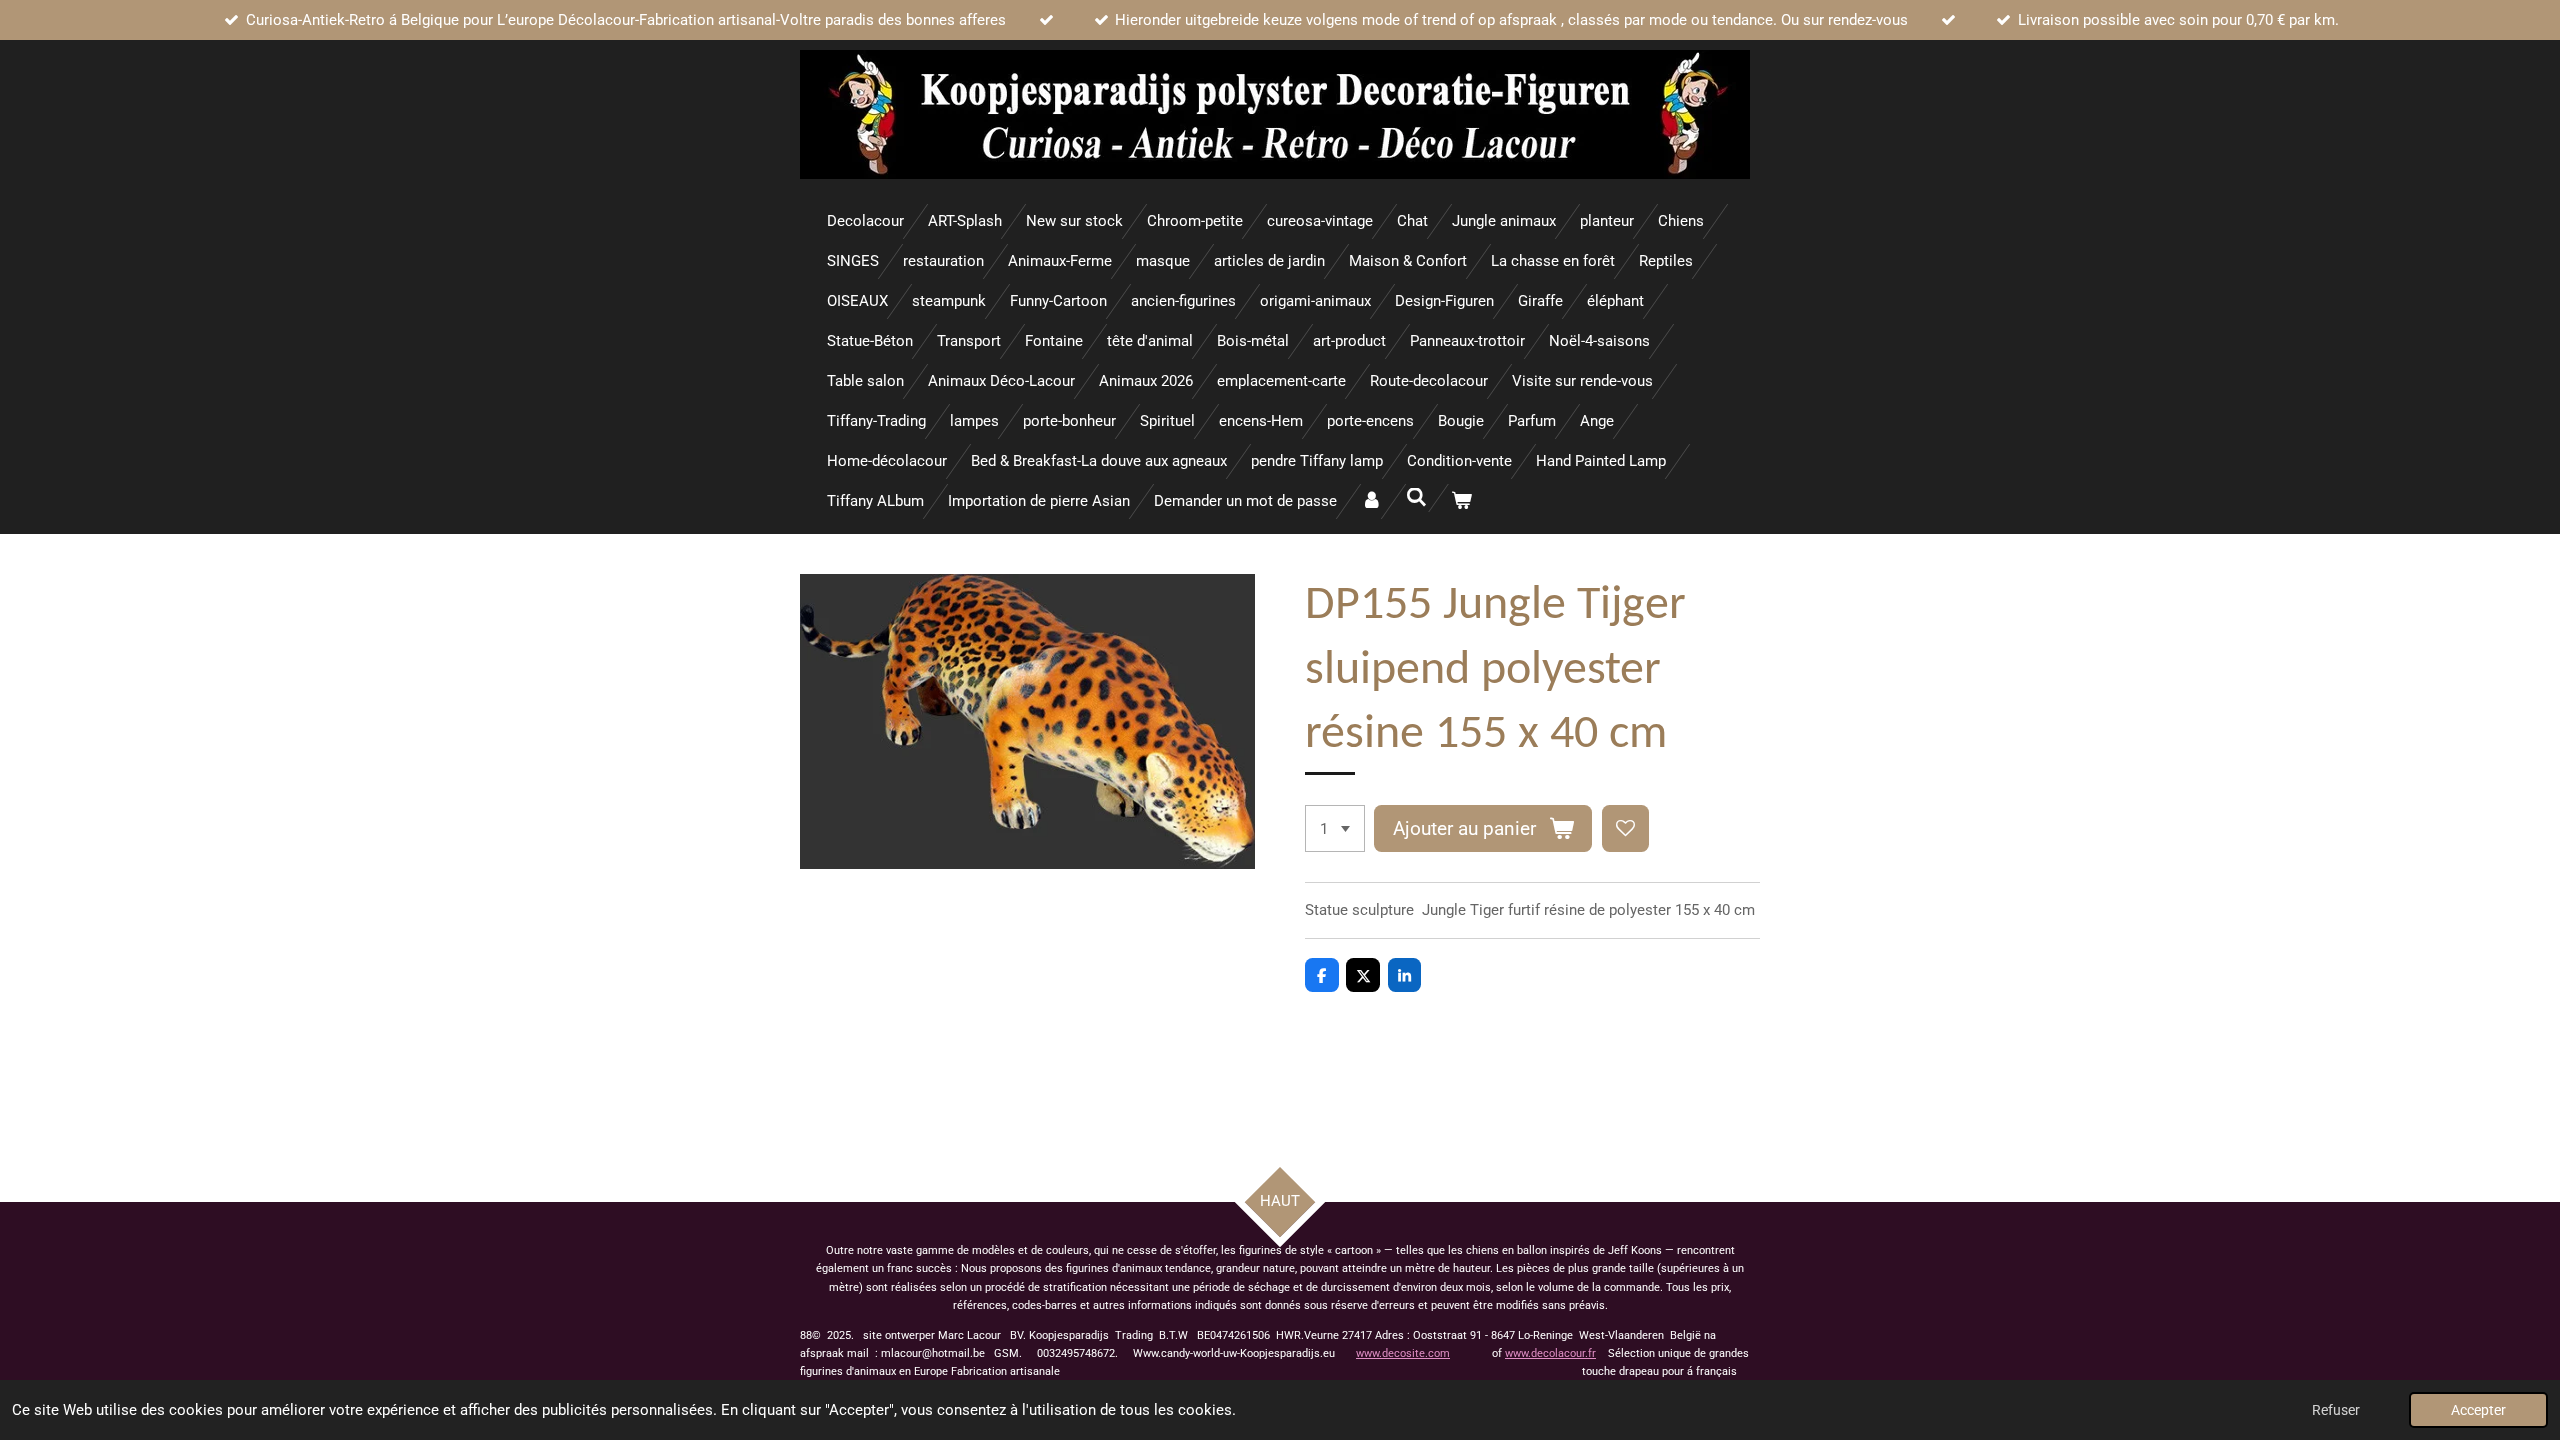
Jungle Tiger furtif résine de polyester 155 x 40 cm (1588, 910)
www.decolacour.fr (1550, 1353)
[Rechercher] (1416, 498)
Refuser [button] (2336, 1410)
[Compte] (1371, 501)
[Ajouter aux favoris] (1625, 828)
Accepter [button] (2478, 1410)
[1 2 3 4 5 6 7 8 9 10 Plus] (1335, 828)
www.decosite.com (1403, 1353)
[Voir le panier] (1461, 501)
